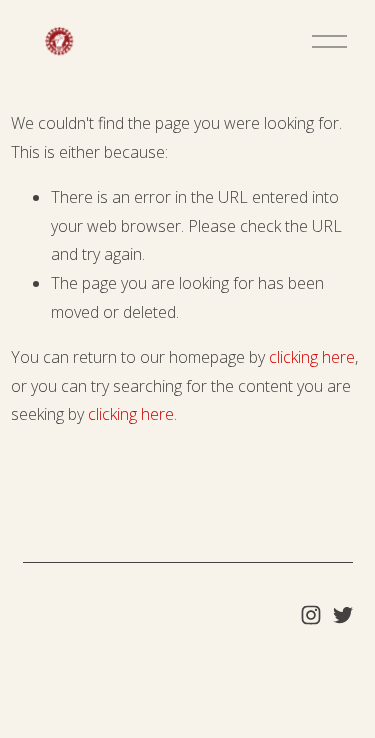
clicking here (312, 357)
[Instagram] (311, 615)
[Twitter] (343, 615)
